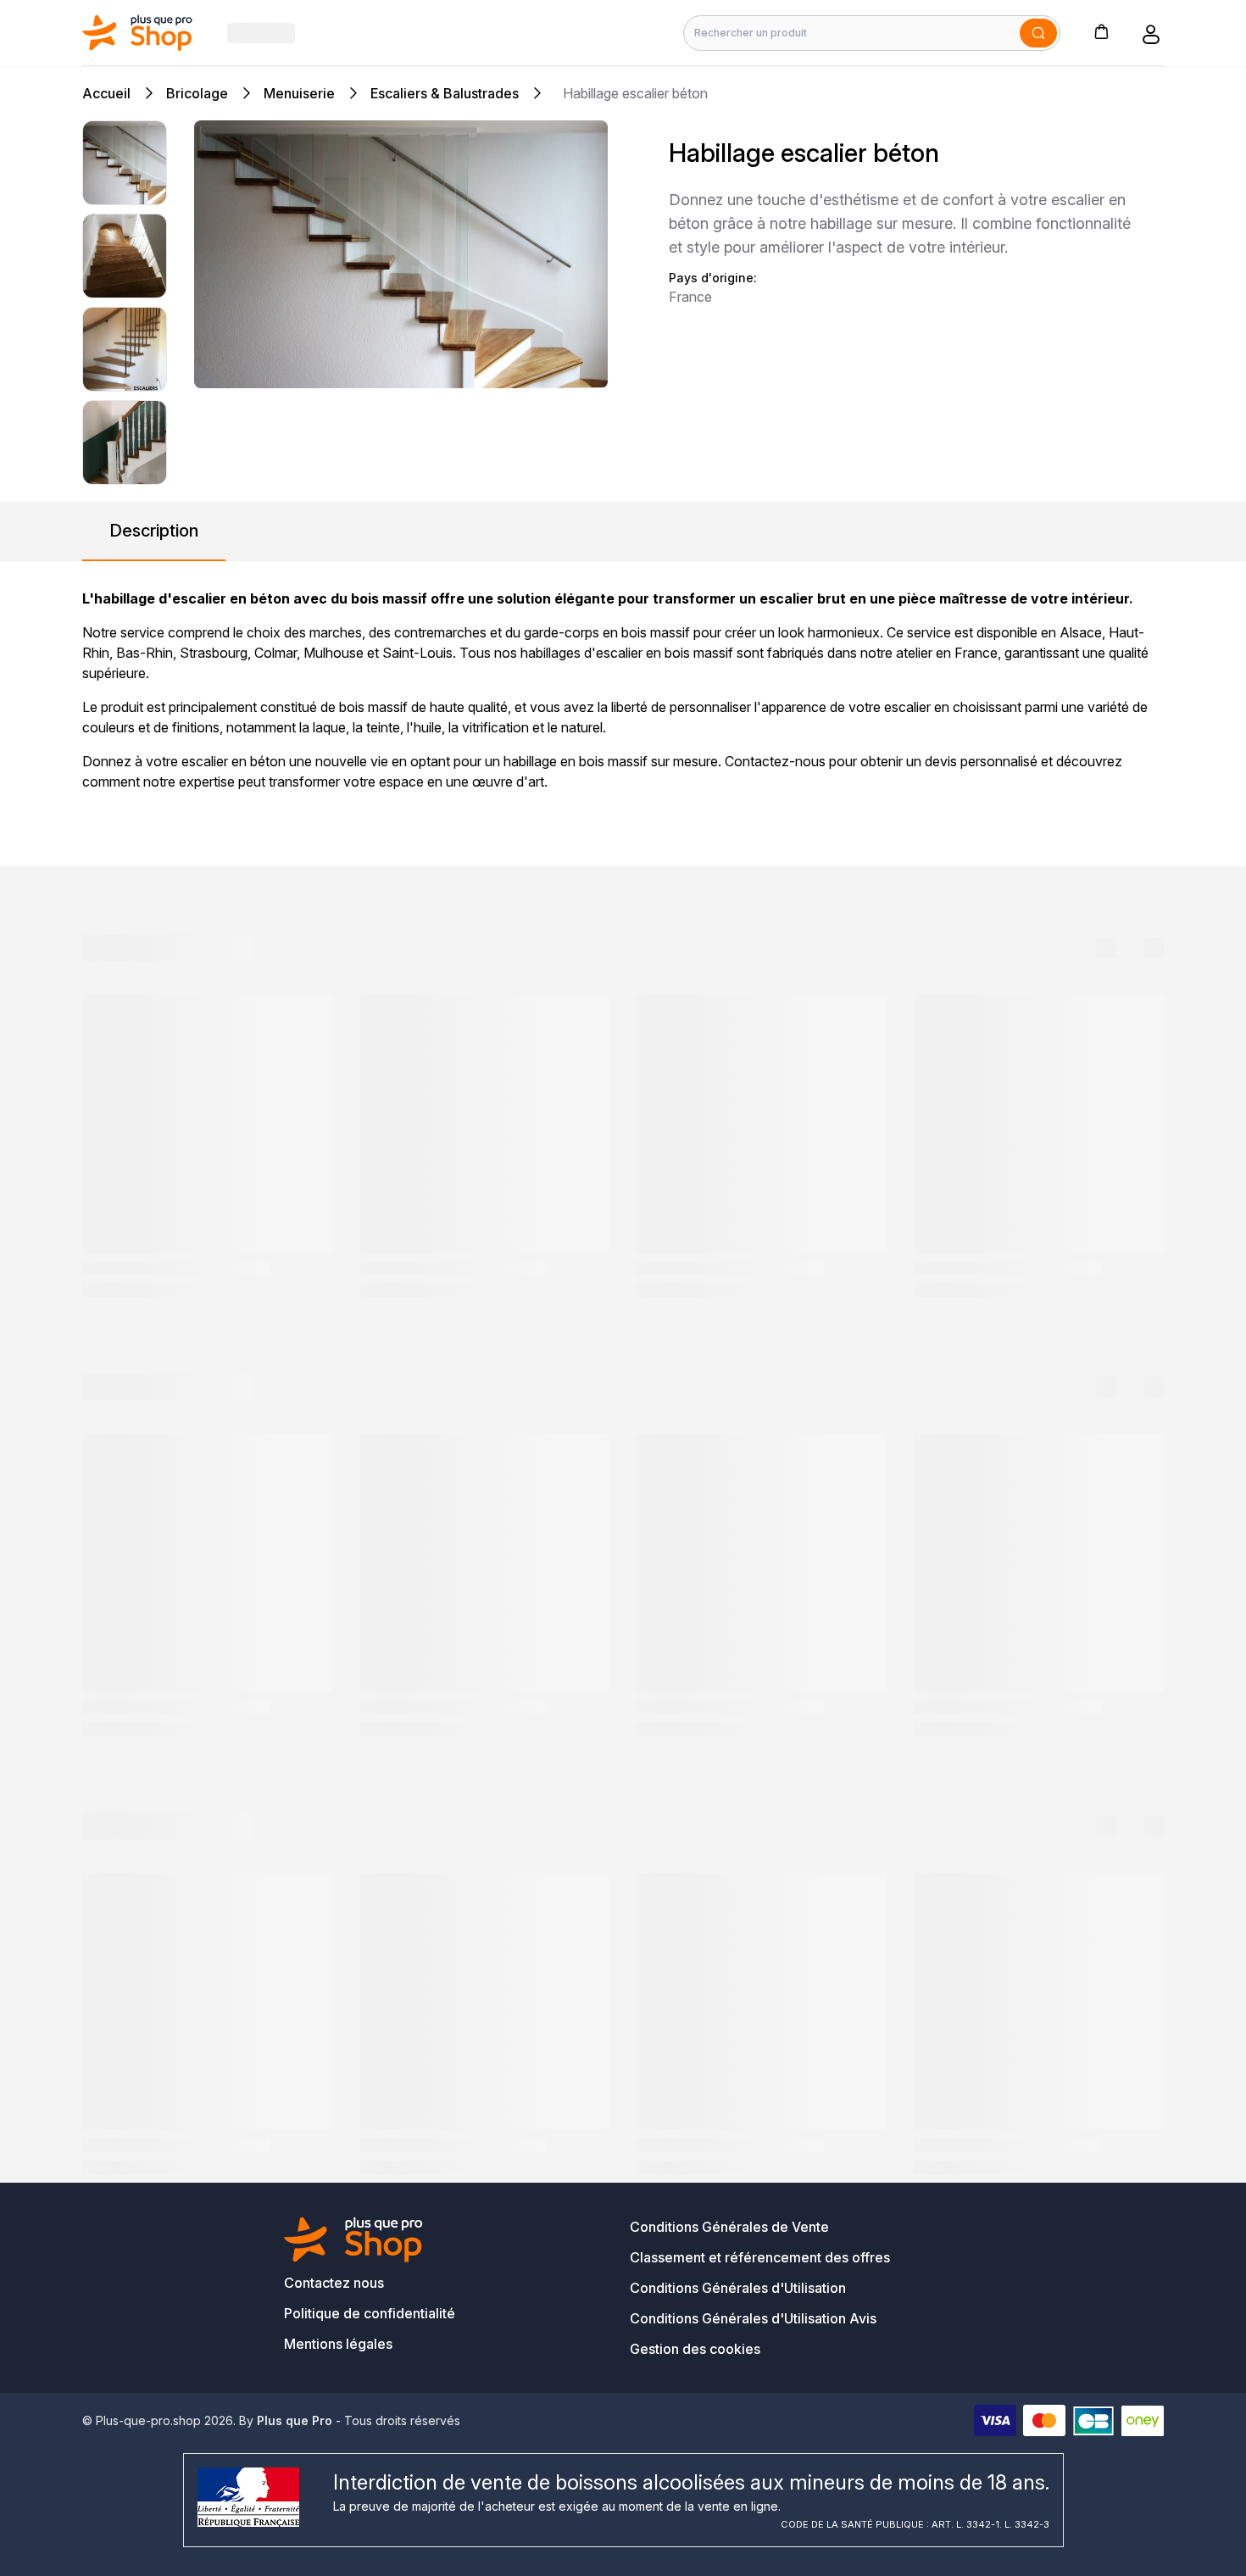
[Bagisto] (138, 33)
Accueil (106, 93)
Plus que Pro (295, 2420)
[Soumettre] (1038, 33)
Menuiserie (299, 93)
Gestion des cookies (695, 2349)
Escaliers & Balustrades (445, 93)
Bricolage (197, 93)
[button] (1101, 31)
